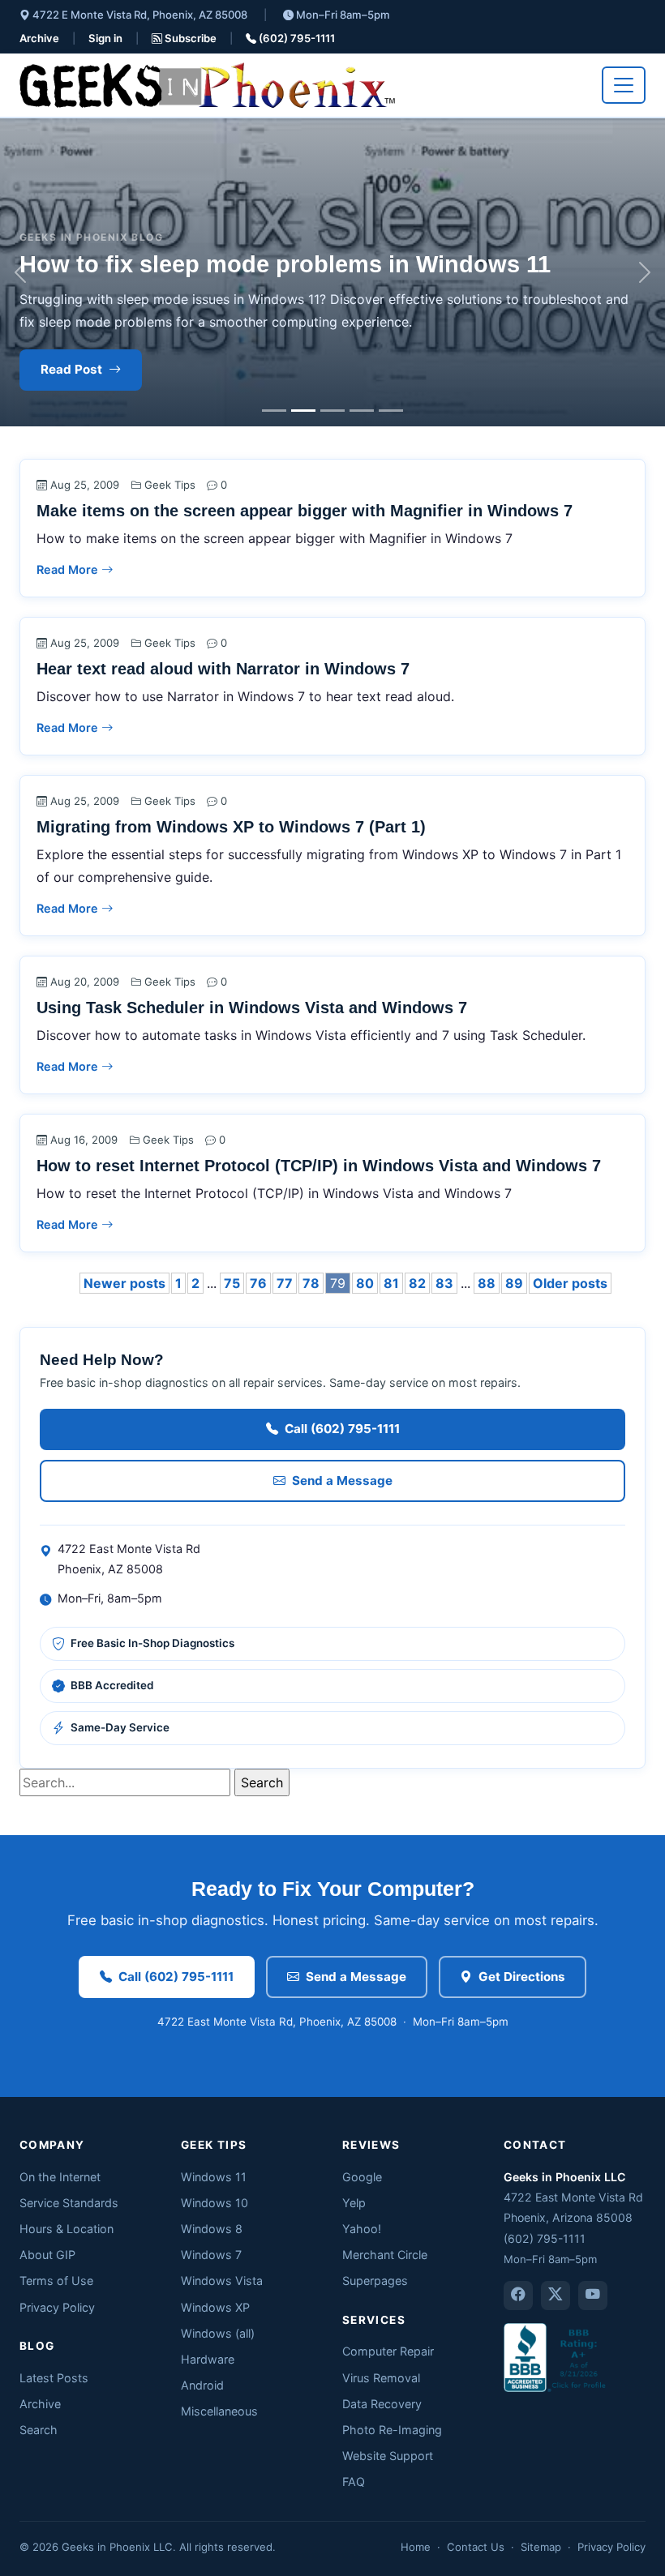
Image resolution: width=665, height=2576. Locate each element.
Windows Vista (222, 2281)
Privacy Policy (57, 2307)
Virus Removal (381, 2378)
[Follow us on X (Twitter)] (556, 2296)
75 (232, 1283)
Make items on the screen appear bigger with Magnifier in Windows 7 (305, 511)
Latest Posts (54, 2378)
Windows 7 (211, 2255)
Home (416, 2547)
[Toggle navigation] (624, 85)
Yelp (354, 2203)
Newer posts (124, 1283)
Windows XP (215, 2307)
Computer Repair (388, 2351)
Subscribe (189, 38)
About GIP (47, 2255)
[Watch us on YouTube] (593, 2296)
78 (311, 1283)
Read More (69, 569)
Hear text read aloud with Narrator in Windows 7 (223, 669)
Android (202, 2385)
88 (487, 1283)
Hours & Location (66, 2229)
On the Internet (60, 2177)
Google (362, 2177)
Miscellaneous (219, 2411)
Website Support (388, 2456)
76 (258, 1283)
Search (39, 2430)
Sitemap (541, 2547)
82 (417, 1283)
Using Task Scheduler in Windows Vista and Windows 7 (252, 1008)
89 (514, 1283)
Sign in (105, 38)
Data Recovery (382, 2404)
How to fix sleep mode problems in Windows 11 (285, 264)
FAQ (354, 2482)
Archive (39, 38)
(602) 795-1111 (296, 38)
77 (285, 1283)
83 (444, 1283)
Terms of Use (56, 2281)
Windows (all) (218, 2333)
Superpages (375, 2281)
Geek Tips (170, 485)
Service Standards (69, 2203)
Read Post (71, 369)
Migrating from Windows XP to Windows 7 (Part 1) (231, 827)
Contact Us (476, 2547)
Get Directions (522, 1977)
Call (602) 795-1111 (342, 1429)
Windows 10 (215, 2203)
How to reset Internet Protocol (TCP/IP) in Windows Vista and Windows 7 (319, 1166)
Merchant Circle (385, 2255)
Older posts (570, 1283)
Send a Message (342, 1481)
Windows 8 (212, 2229)
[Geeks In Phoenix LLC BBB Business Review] (556, 2356)
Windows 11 (214, 2177)
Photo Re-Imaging (392, 2430)
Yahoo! (362, 2229)
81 (391, 1283)
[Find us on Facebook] (518, 2296)
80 (365, 1283)
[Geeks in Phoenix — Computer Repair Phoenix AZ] (207, 85)
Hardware (208, 2359)
